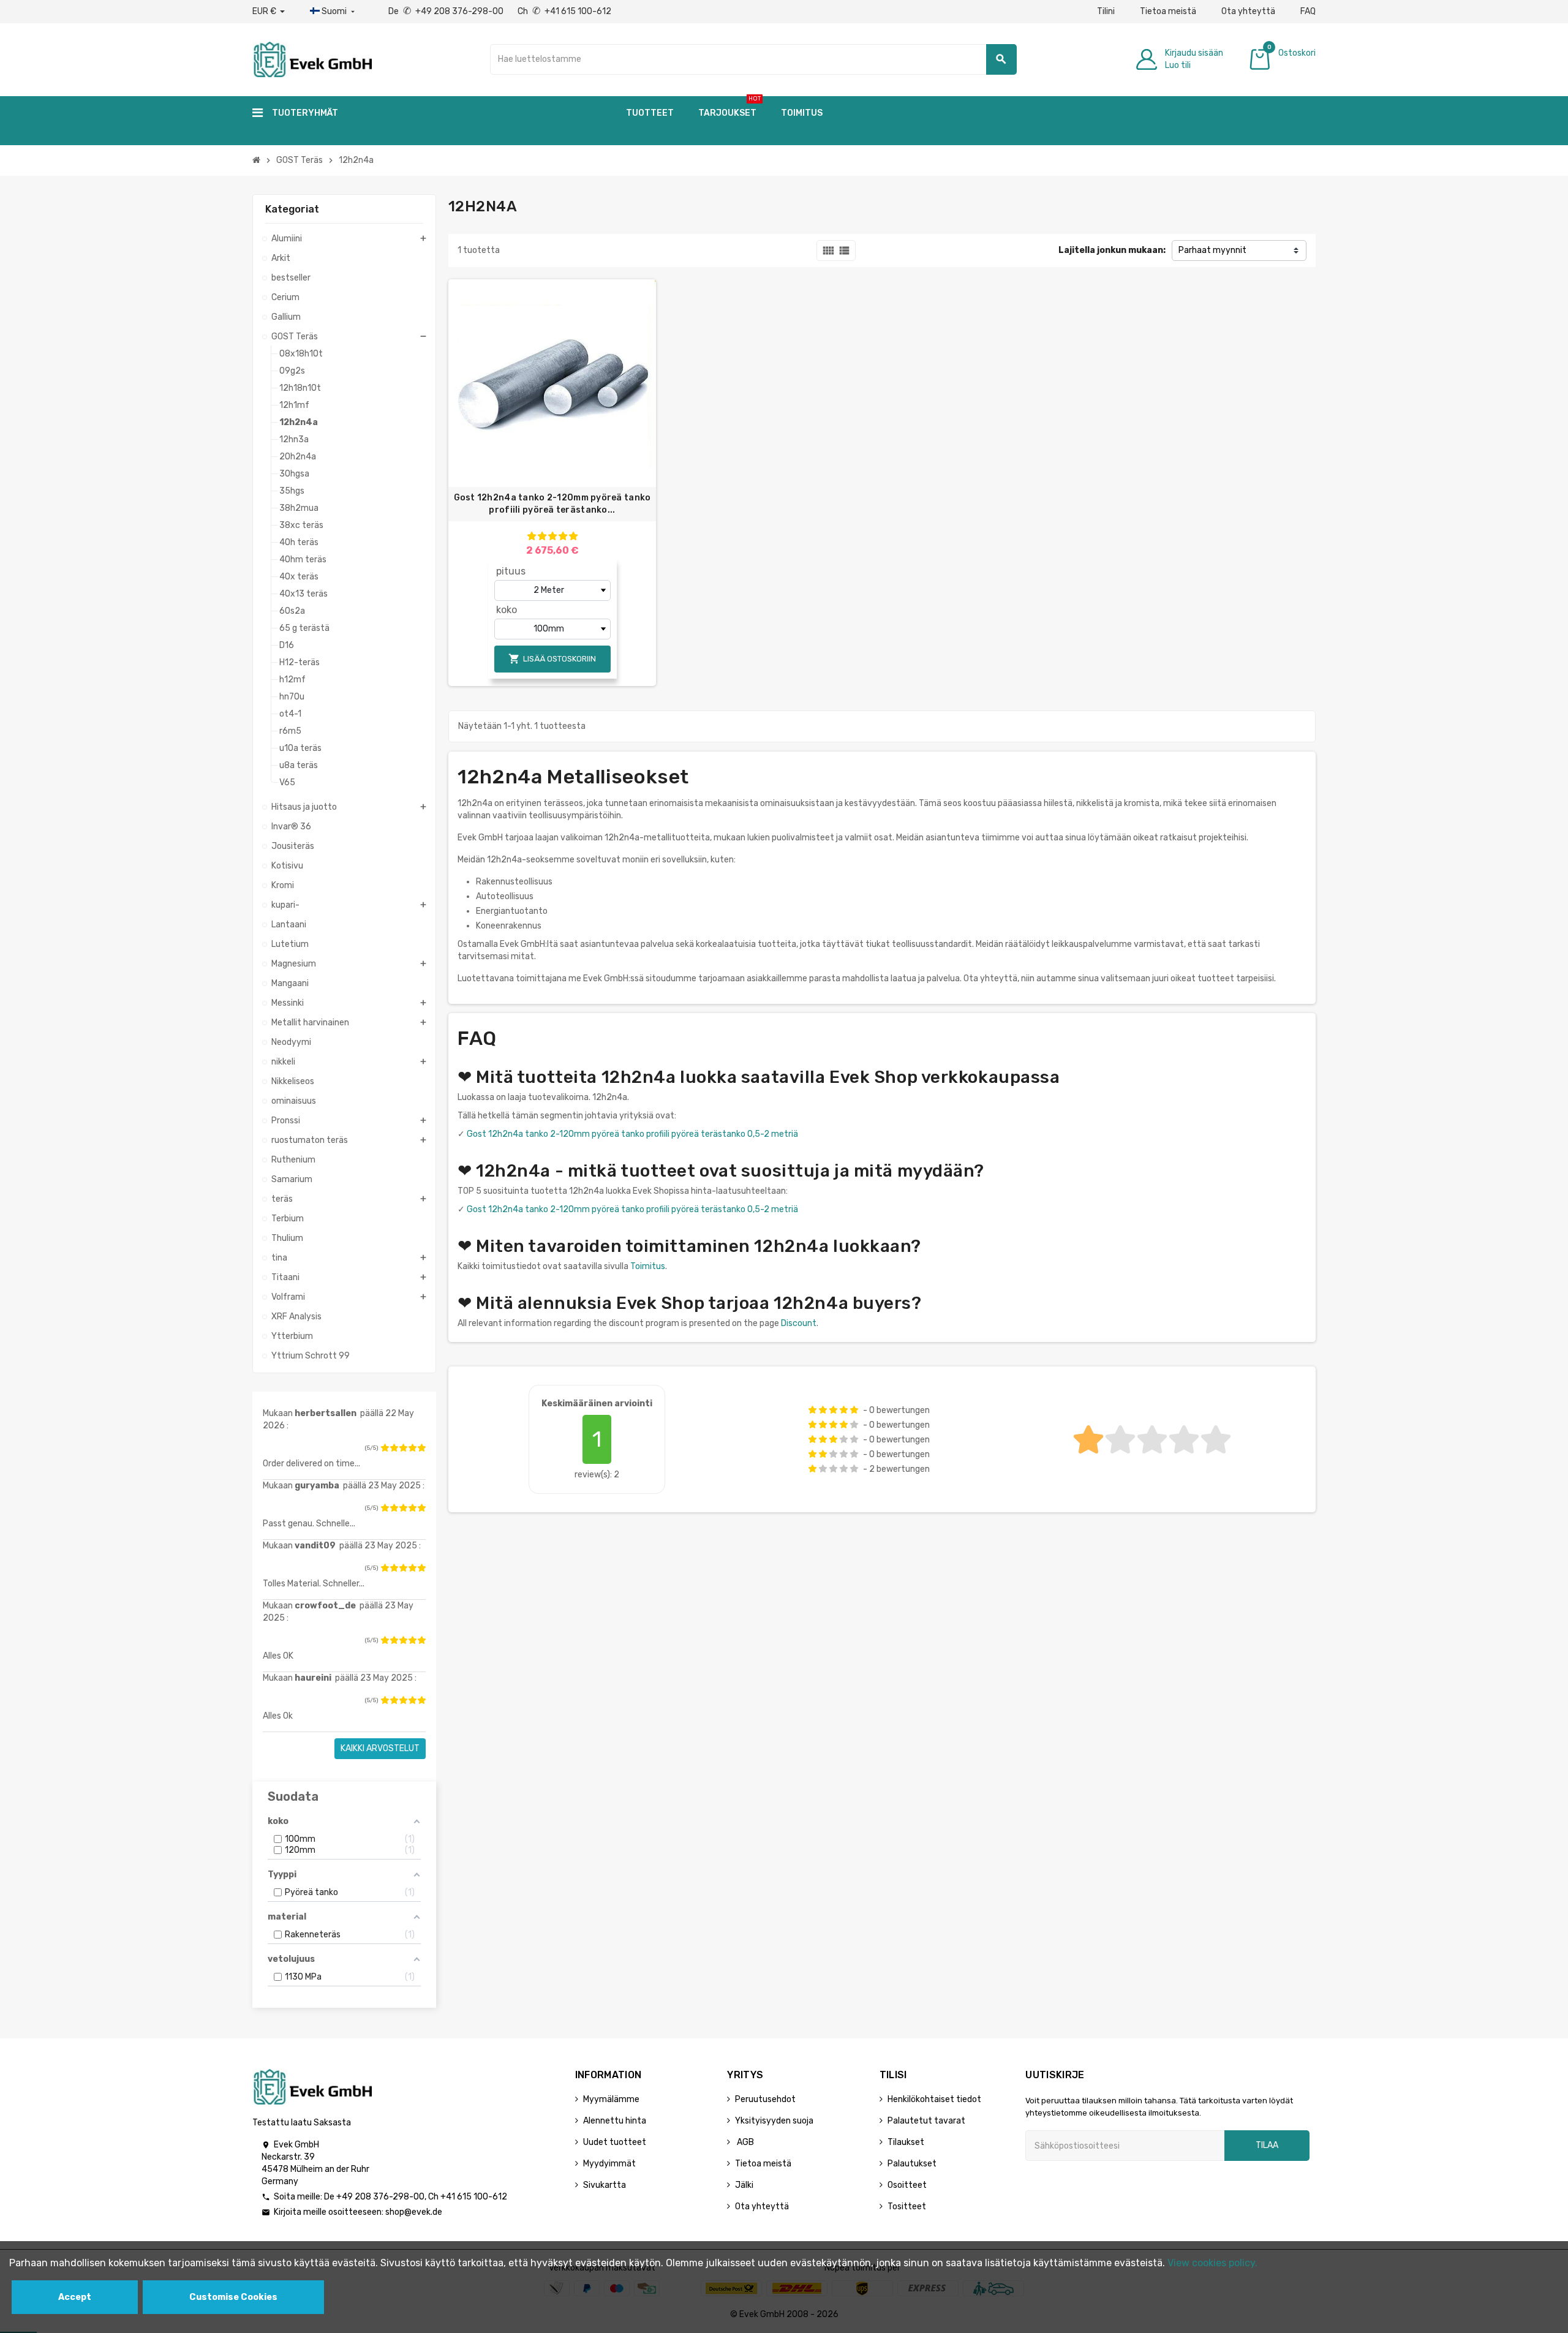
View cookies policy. (1212, 2263)
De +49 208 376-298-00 (447, 11)
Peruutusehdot (765, 2099)
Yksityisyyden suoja (774, 2121)
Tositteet (907, 2207)
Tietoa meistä (1168, 11)
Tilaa (1267, 2145)
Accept (75, 2297)
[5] (421, 1448)
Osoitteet (907, 2185)
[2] (394, 1448)
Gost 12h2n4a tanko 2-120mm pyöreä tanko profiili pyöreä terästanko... (552, 504)
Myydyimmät (609, 2164)
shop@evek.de (414, 2212)
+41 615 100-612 (474, 2197)
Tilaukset (906, 2142)
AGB (744, 2142)
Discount (799, 1323)
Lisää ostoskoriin (552, 659)
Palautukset (912, 2164)
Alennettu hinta (615, 2121)
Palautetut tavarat (926, 2121)
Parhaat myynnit (1212, 250)
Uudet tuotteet (615, 2142)
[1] (385, 1448)
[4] (412, 1448)
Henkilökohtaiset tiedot (934, 2099)
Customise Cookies (233, 2297)
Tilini (1106, 11)
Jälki (744, 2185)
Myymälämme (611, 2099)
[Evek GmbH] (312, 58)
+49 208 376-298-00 (380, 2197)
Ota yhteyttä (1248, 11)
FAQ (1308, 11)
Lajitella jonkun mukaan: (1112, 250)
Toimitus (648, 1266)
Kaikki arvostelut (380, 1748)
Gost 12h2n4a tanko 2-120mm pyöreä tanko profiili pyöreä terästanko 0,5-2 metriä (632, 1134)
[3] (403, 1448)
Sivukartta (605, 2185)
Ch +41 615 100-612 (564, 11)
